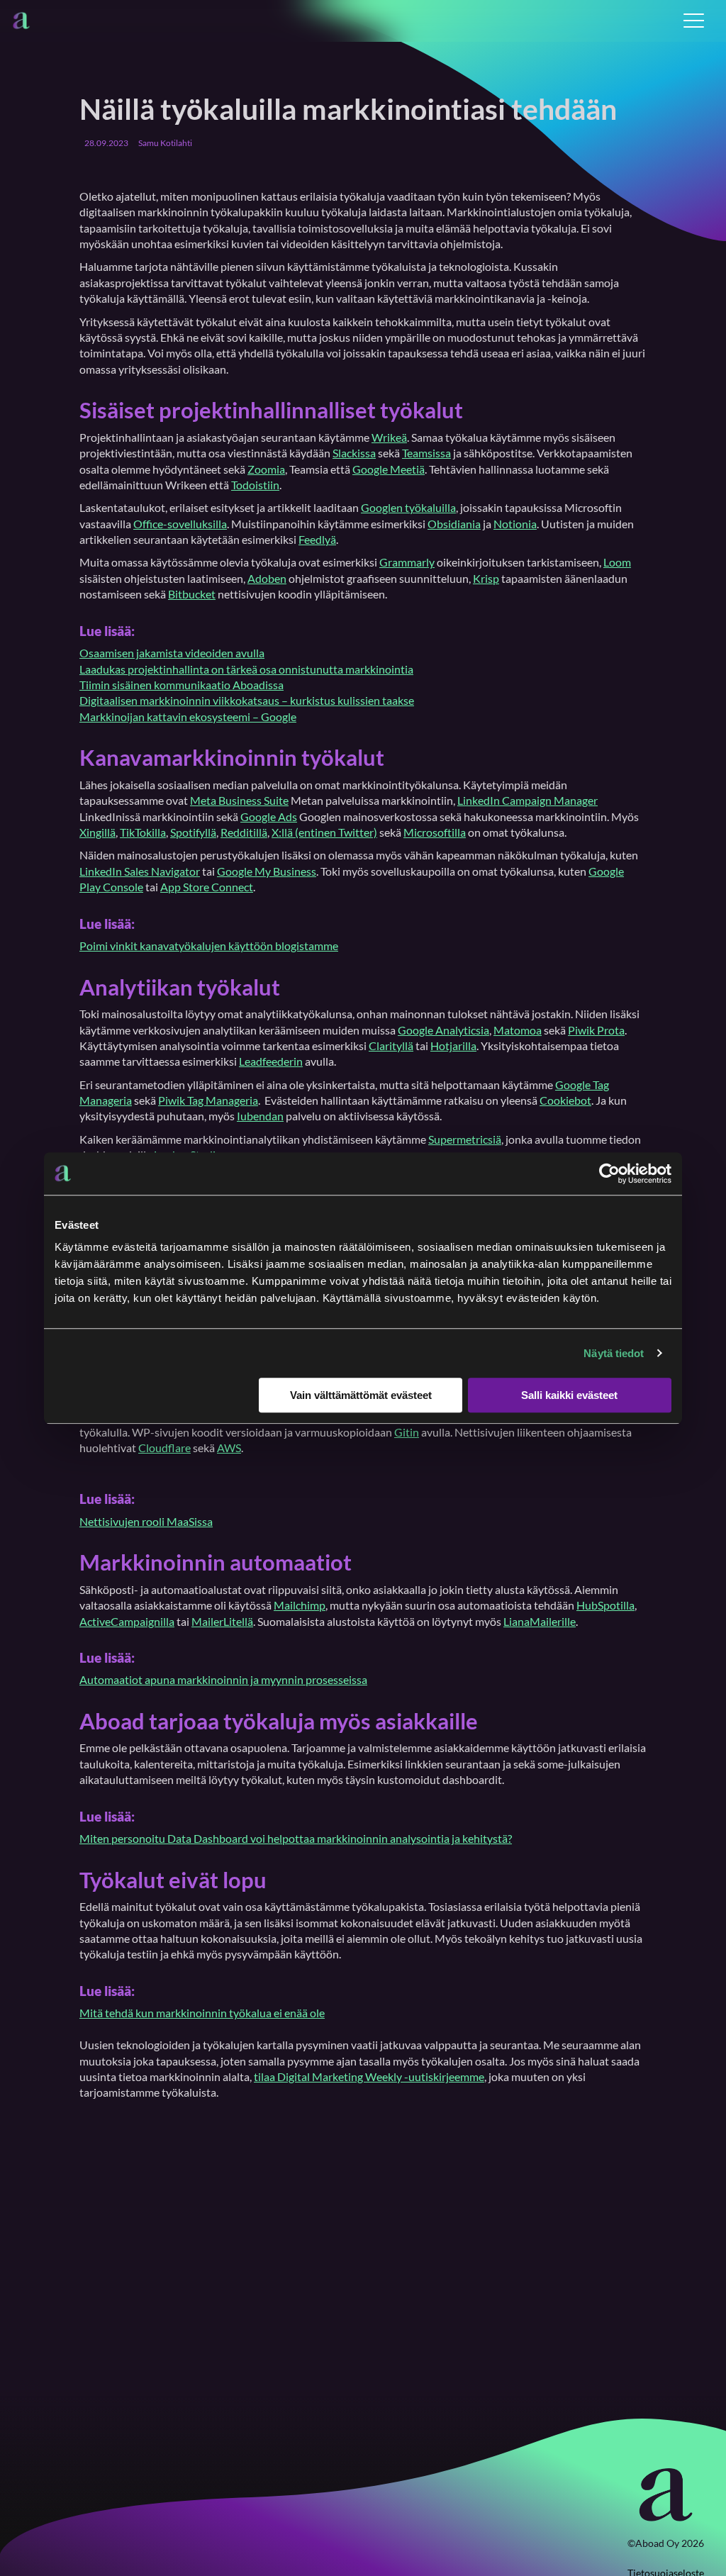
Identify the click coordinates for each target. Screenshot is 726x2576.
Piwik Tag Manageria (208, 1100)
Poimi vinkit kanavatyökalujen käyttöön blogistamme (209, 946)
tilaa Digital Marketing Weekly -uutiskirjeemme (369, 2076)
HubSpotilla (605, 1605)
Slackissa (354, 453)
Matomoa (518, 1030)
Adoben (267, 578)
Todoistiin (255, 485)
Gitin (407, 1432)
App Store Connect (207, 887)
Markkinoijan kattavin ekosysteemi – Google (188, 717)
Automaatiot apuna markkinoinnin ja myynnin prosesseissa (223, 1679)
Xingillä (97, 832)
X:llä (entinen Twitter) (324, 832)
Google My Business (267, 871)
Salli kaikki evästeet (569, 1395)
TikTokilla (143, 832)
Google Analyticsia (443, 1030)
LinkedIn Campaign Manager (527, 800)
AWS (229, 1448)
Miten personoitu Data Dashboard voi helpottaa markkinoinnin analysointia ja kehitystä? (296, 1838)
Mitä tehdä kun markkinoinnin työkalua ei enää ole (202, 2013)
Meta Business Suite (239, 800)
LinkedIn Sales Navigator (140, 871)
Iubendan (260, 1116)
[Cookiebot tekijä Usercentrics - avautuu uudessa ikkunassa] (609, 1173)
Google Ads (269, 816)
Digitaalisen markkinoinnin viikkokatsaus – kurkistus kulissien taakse (247, 700)
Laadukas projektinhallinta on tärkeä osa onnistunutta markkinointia (246, 669)
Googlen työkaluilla (408, 507)
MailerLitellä (222, 1621)
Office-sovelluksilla (180, 524)
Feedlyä (317, 539)
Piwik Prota (596, 1030)
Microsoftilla (435, 832)
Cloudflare (164, 1448)
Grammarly (407, 562)
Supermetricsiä (465, 1139)
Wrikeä (389, 437)
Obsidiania (454, 524)
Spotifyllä (193, 832)
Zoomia (266, 469)
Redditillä (244, 832)
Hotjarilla (453, 1046)
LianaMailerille (540, 1621)
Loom (617, 562)
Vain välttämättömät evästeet (361, 1395)
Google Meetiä (389, 469)
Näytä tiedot (614, 1353)
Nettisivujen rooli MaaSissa (146, 1521)
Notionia (515, 524)
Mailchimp (300, 1605)
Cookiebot (565, 1100)
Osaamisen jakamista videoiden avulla (172, 653)
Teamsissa (426, 453)
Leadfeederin (271, 1061)
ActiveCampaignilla (127, 1621)
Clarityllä (391, 1046)
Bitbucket (192, 594)
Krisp (486, 578)
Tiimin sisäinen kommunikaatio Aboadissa (181, 685)
